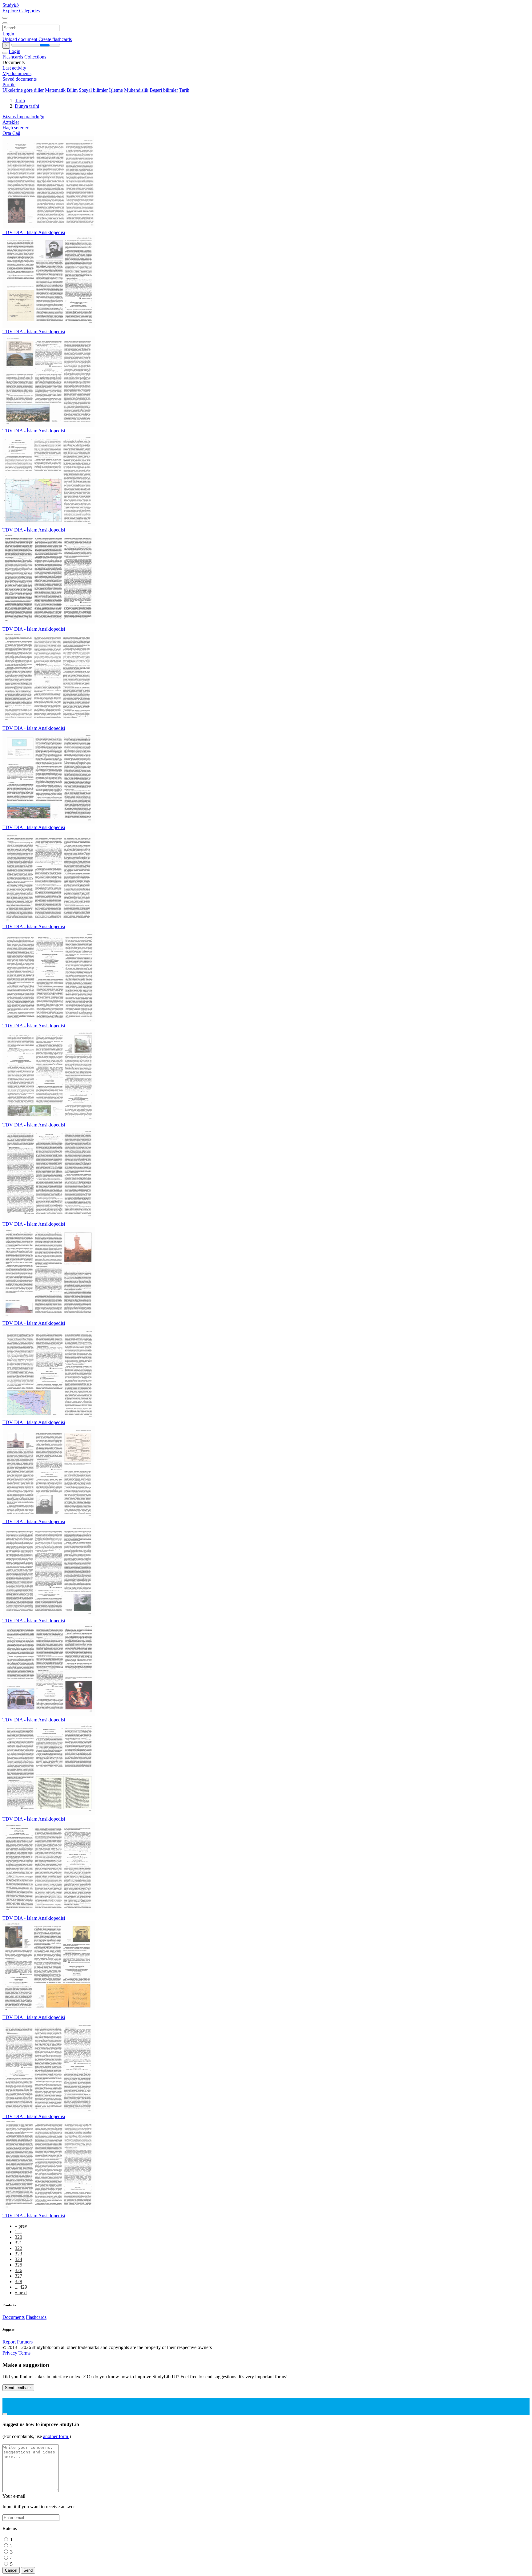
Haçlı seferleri (16, 128)
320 (18, 2237)
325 (18, 2265)
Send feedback (18, 2388)
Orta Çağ (11, 133)
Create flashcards (55, 39)
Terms (24, 2353)
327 (18, 2276)
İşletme (116, 90)
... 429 (21, 2287)
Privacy (10, 2353)
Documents (14, 2317)
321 (18, 2243)
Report (9, 2342)
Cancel (11, 2570)
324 (18, 2259)
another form (56, 2436)
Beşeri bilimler (164, 90)
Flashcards (13, 57)
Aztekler (11, 122)
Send (28, 2570)
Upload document (20, 39)
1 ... (18, 2232)
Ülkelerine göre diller (23, 90)
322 (18, 2248)
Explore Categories (21, 11)
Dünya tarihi (27, 106)
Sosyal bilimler (93, 90)
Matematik (55, 90)
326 (18, 2270)
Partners (25, 2342)
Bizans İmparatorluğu (23, 117)
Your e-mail (14, 2496)
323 (18, 2254)
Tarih (184, 90)
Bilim (72, 90)
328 (18, 2281)
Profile (9, 85)
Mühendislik (136, 90)
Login (8, 34)
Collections (35, 57)
